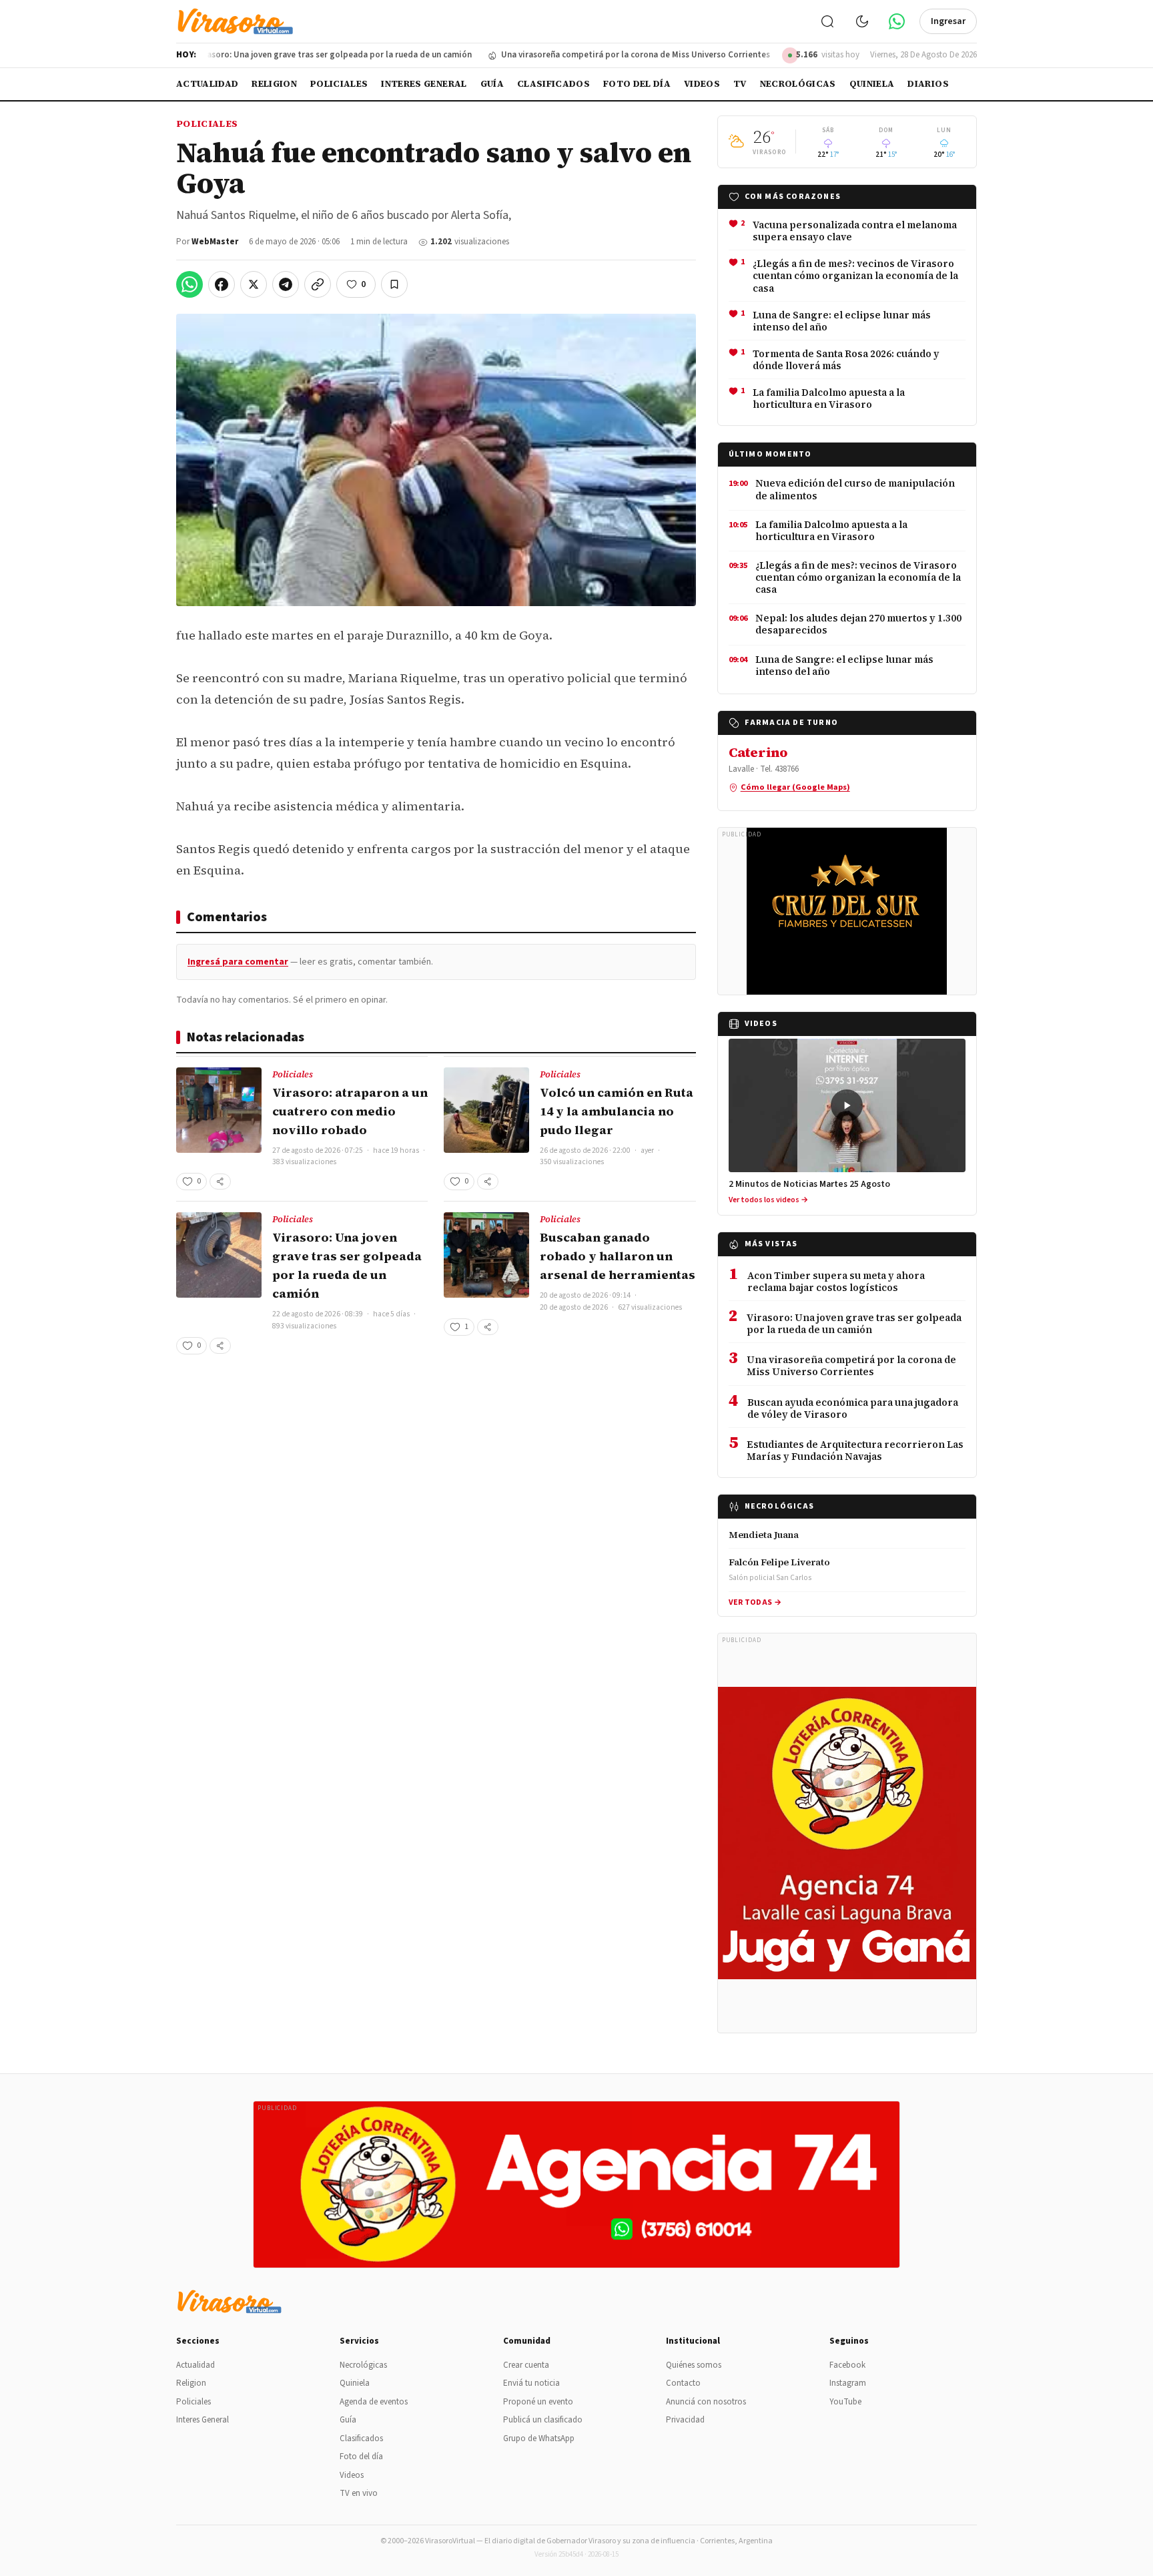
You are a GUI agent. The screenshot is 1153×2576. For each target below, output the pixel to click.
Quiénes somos (694, 2365)
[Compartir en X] (254, 284)
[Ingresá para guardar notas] (394, 284)
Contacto (683, 2383)
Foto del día (637, 84)
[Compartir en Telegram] (286, 284)
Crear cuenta (526, 2365)
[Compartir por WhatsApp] (189, 284)
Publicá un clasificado (543, 2420)
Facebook (847, 2365)
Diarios (928, 84)
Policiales (339, 84)
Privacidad (685, 2420)
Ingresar (948, 21)
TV (740, 84)
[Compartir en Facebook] (222, 284)
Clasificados (553, 84)
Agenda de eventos (374, 2402)
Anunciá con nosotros (706, 2402)
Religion (274, 84)
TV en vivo (359, 2493)
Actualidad (207, 84)
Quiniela (872, 84)
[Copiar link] (318, 284)
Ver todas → (755, 1602)
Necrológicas (798, 84)
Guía (492, 84)
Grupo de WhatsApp (539, 2438)
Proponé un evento (538, 2402)
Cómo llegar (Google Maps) (795, 787)
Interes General (424, 84)
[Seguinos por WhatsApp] (897, 21)
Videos (702, 84)
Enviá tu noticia (531, 2383)
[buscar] (827, 21)
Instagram (848, 2383)
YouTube (845, 2402)
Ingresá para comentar (238, 962)
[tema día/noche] (862, 21)
